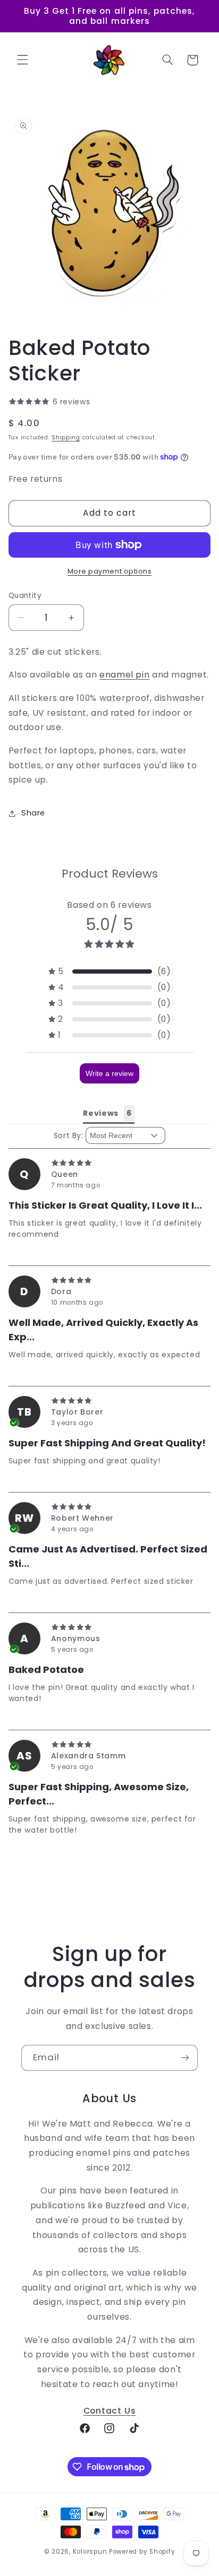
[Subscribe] (185, 2058)
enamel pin (124, 675)
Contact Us (110, 2411)
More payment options (110, 571)
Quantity (25, 596)
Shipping (66, 437)
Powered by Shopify (142, 2552)
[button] (22, 60)
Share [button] (33, 813)
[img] (110, 1163)
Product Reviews (110, 874)
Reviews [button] (100, 1113)
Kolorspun (90, 2552)
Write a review (109, 1073)
